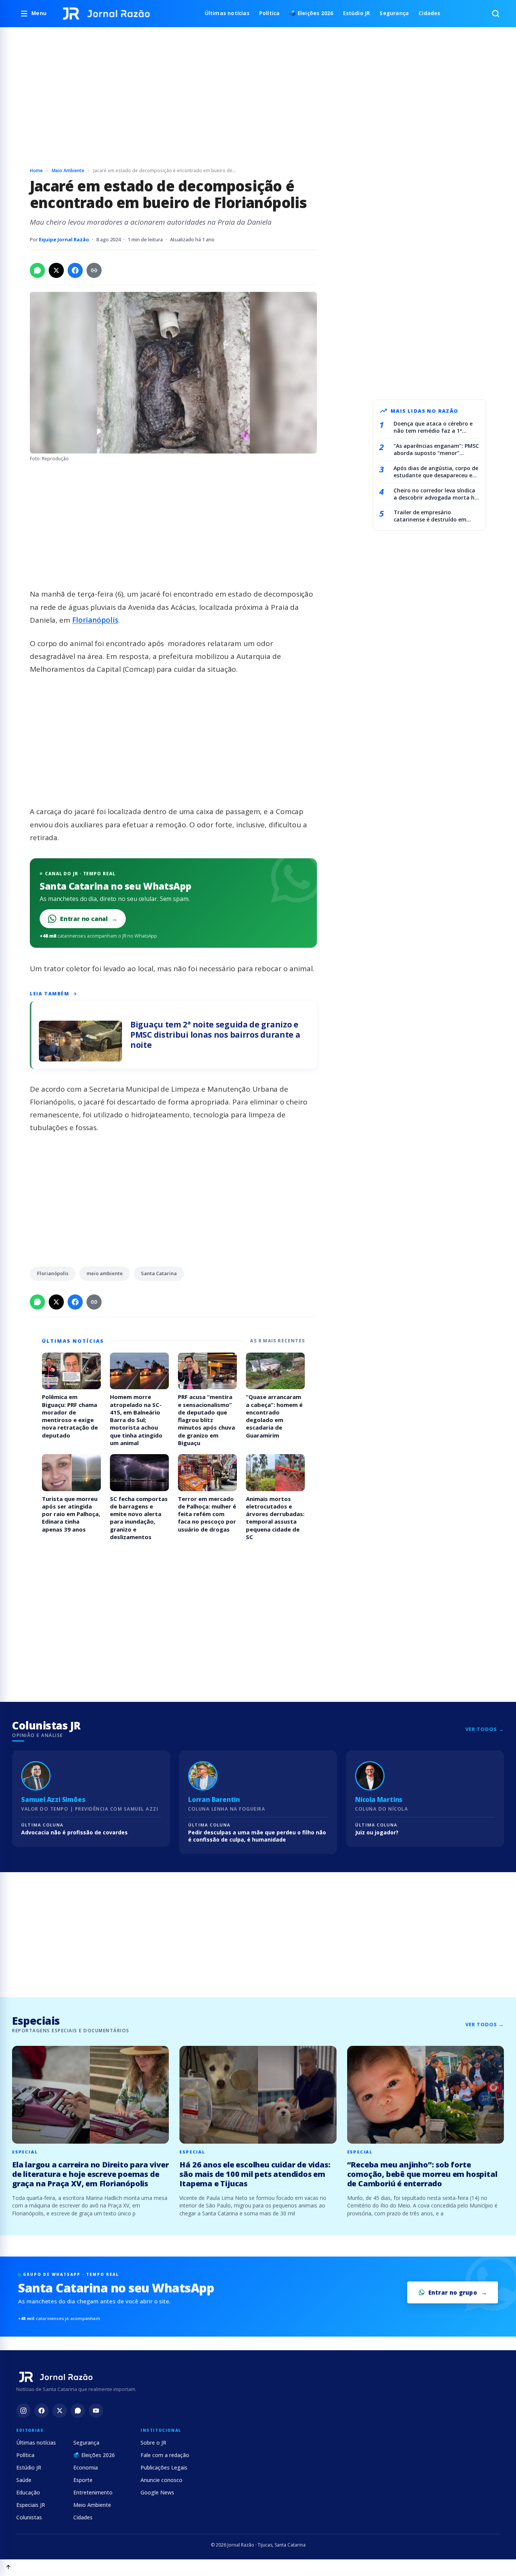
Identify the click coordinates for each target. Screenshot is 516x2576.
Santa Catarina (159, 1273)
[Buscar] (496, 14)
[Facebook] (42, 2411)
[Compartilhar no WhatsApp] (37, 270)
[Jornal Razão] (106, 14)
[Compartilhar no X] (56, 270)
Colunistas (29, 2517)
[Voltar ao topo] (8, 2568)
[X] (60, 2411)
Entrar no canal (89, 919)
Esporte (83, 2480)
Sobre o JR (153, 2443)
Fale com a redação (165, 2455)
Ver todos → (485, 1729)
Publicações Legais (164, 2467)
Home (36, 170)
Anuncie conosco (161, 2480)
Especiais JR (31, 2505)
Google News (157, 2492)
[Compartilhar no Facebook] (75, 270)
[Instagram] (23, 2411)
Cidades (429, 13)
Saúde (24, 2480)
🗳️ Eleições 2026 (311, 13)
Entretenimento (93, 2492)
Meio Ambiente (68, 170)
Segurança (394, 13)
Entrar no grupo (453, 2292)
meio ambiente (105, 1273)
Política (270, 13)
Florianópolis (95, 620)
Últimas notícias (227, 13)
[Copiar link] (94, 270)
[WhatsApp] (78, 2411)
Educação (28, 2492)
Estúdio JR (356, 13)
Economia (86, 2467)
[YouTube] (96, 2411)
